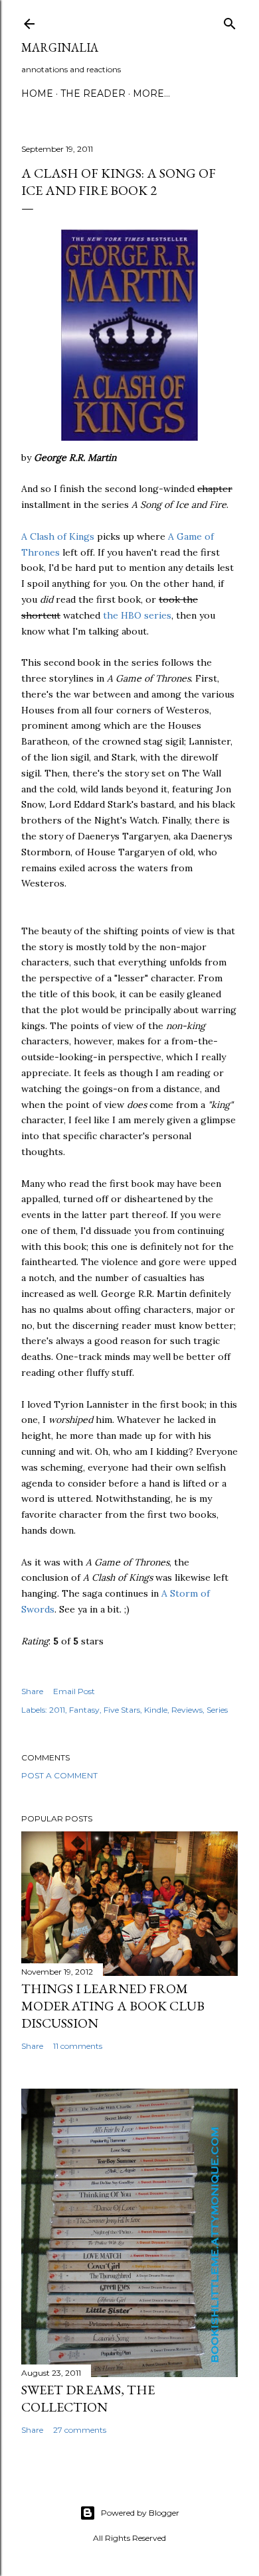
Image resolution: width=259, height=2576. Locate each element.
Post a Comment (59, 1775)
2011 (57, 1710)
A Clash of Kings (58, 536)
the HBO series (137, 615)
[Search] (230, 21)
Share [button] (32, 1691)
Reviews (187, 1710)
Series (217, 1710)
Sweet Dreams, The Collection (88, 2398)
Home (37, 93)
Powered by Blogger (140, 2513)
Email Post (74, 1691)
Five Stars (122, 1710)
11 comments (78, 2046)
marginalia (60, 47)
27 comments (80, 2430)
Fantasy (84, 1710)
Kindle (156, 1710)
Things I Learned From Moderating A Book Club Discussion (113, 2006)
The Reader (93, 93)
